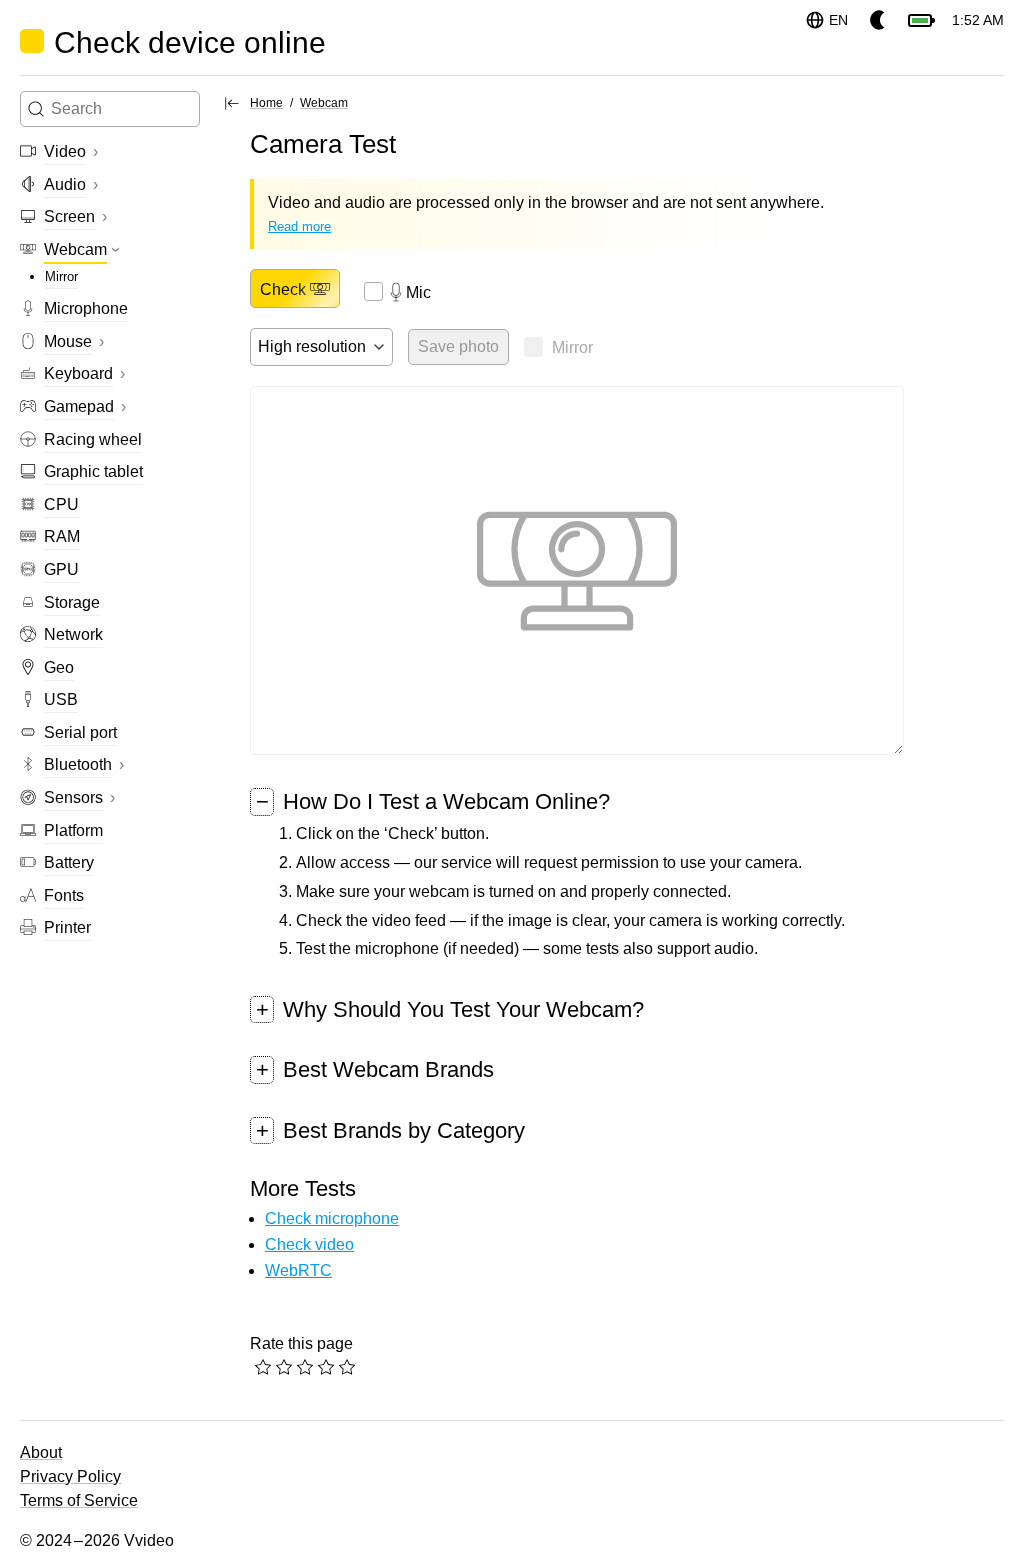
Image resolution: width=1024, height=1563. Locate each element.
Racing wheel (93, 439)
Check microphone (332, 1218)
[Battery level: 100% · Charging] (920, 20)
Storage (72, 602)
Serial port (80, 732)
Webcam (75, 249)
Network (73, 634)
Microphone (86, 308)
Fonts (64, 895)
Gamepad (79, 406)
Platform (73, 830)
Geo (59, 667)
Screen (69, 216)
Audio (65, 184)
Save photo (458, 346)
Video (65, 151)
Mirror (61, 276)
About (41, 1452)
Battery (69, 862)
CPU (61, 504)
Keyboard (78, 373)
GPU (61, 569)
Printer (67, 927)
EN (838, 20)
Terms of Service (79, 1500)
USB (61, 699)
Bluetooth (78, 764)
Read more (299, 226)
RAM (62, 536)
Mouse (68, 341)
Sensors (73, 797)
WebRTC (298, 1270)
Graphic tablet (93, 471)
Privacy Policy (70, 1476)
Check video (309, 1244)
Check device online (190, 42)
